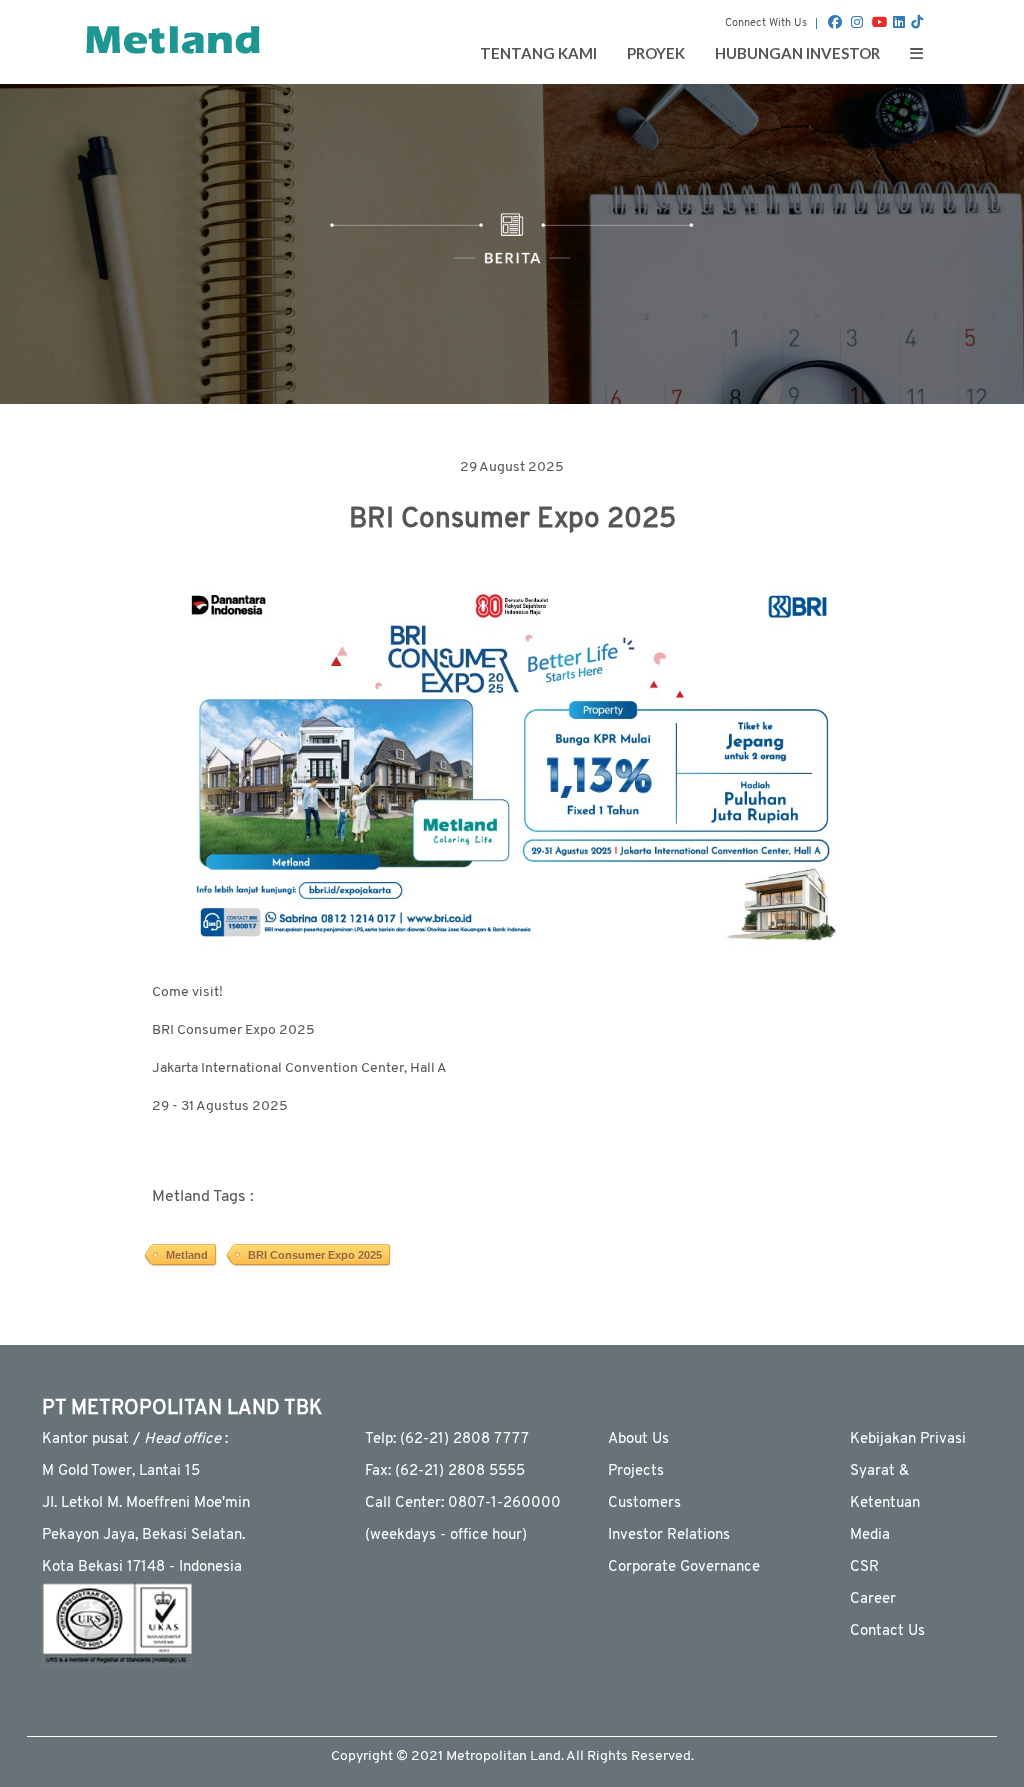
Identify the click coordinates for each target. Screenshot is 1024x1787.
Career (873, 1599)
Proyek (656, 53)
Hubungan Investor (797, 53)
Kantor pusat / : (135, 1439)
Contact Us (887, 1631)
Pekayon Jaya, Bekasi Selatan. (143, 1535)
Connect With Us (766, 23)
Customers (644, 1503)
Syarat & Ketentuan (885, 1487)
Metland (187, 1255)
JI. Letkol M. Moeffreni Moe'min (146, 1503)
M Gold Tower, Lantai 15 (121, 1471)
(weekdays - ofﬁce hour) (446, 1535)
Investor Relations (669, 1535)
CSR (864, 1567)
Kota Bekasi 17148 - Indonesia (142, 1567)
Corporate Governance (684, 1567)
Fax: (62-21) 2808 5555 (445, 1471)
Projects (636, 1471)
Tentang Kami (538, 53)
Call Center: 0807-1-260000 (463, 1503)
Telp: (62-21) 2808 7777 (447, 1439)
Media (870, 1535)
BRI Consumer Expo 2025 (315, 1255)
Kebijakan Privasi (908, 1439)
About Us (638, 1439)
